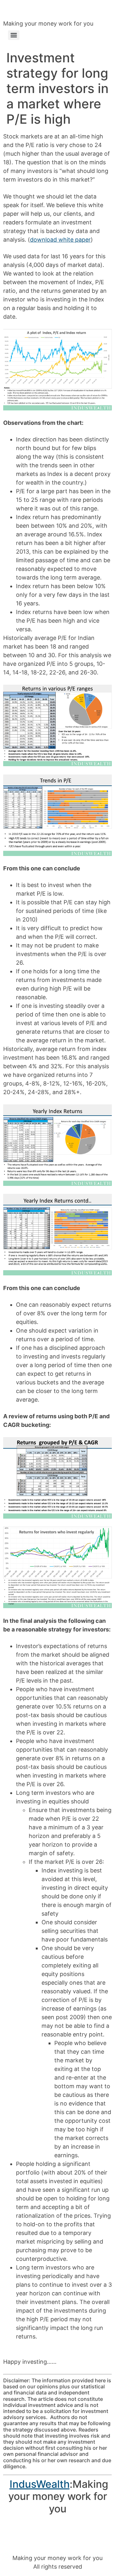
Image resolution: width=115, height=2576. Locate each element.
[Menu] (14, 35)
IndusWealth (40, 2484)
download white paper (60, 240)
